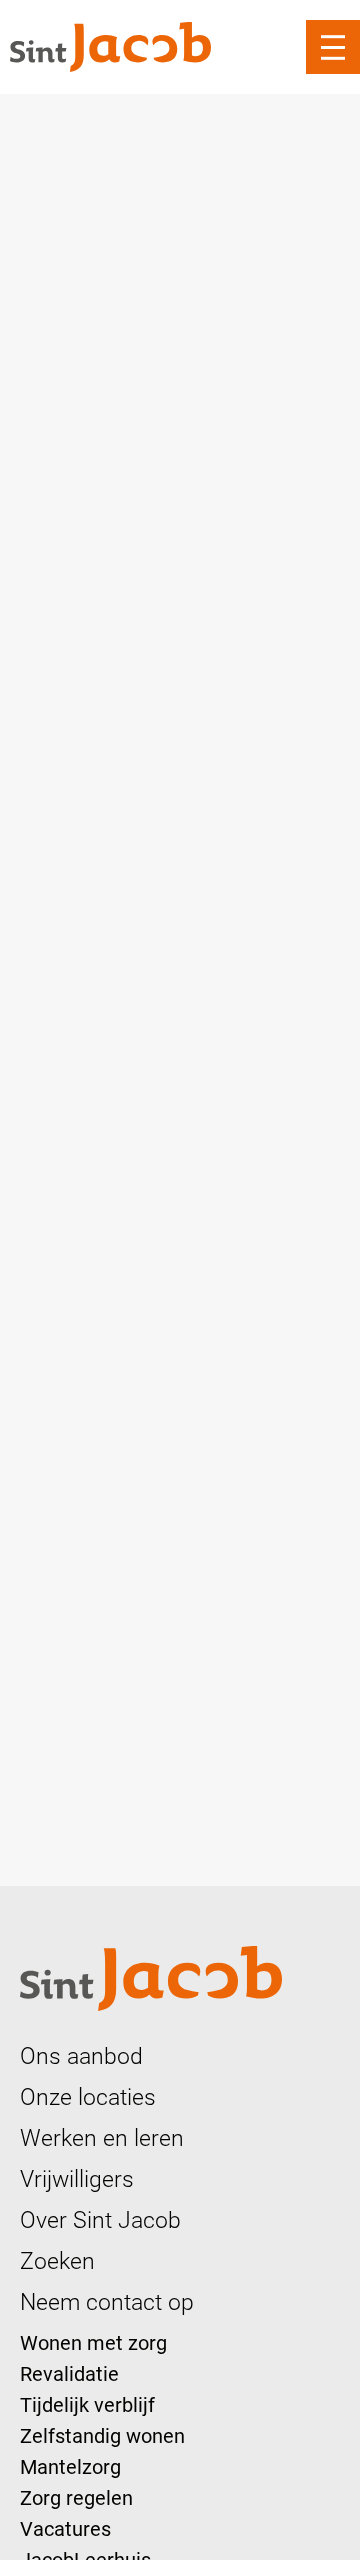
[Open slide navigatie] (333, 47)
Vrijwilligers (77, 2179)
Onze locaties (88, 2097)
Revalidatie (69, 2374)
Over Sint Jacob (100, 2220)
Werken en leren (102, 2138)
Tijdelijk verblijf (87, 2405)
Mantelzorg (70, 2467)
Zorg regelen (76, 2498)
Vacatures (65, 2529)
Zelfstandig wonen (102, 2436)
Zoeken (57, 2261)
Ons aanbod (81, 2056)
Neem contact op (107, 2302)
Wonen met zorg (93, 2343)
